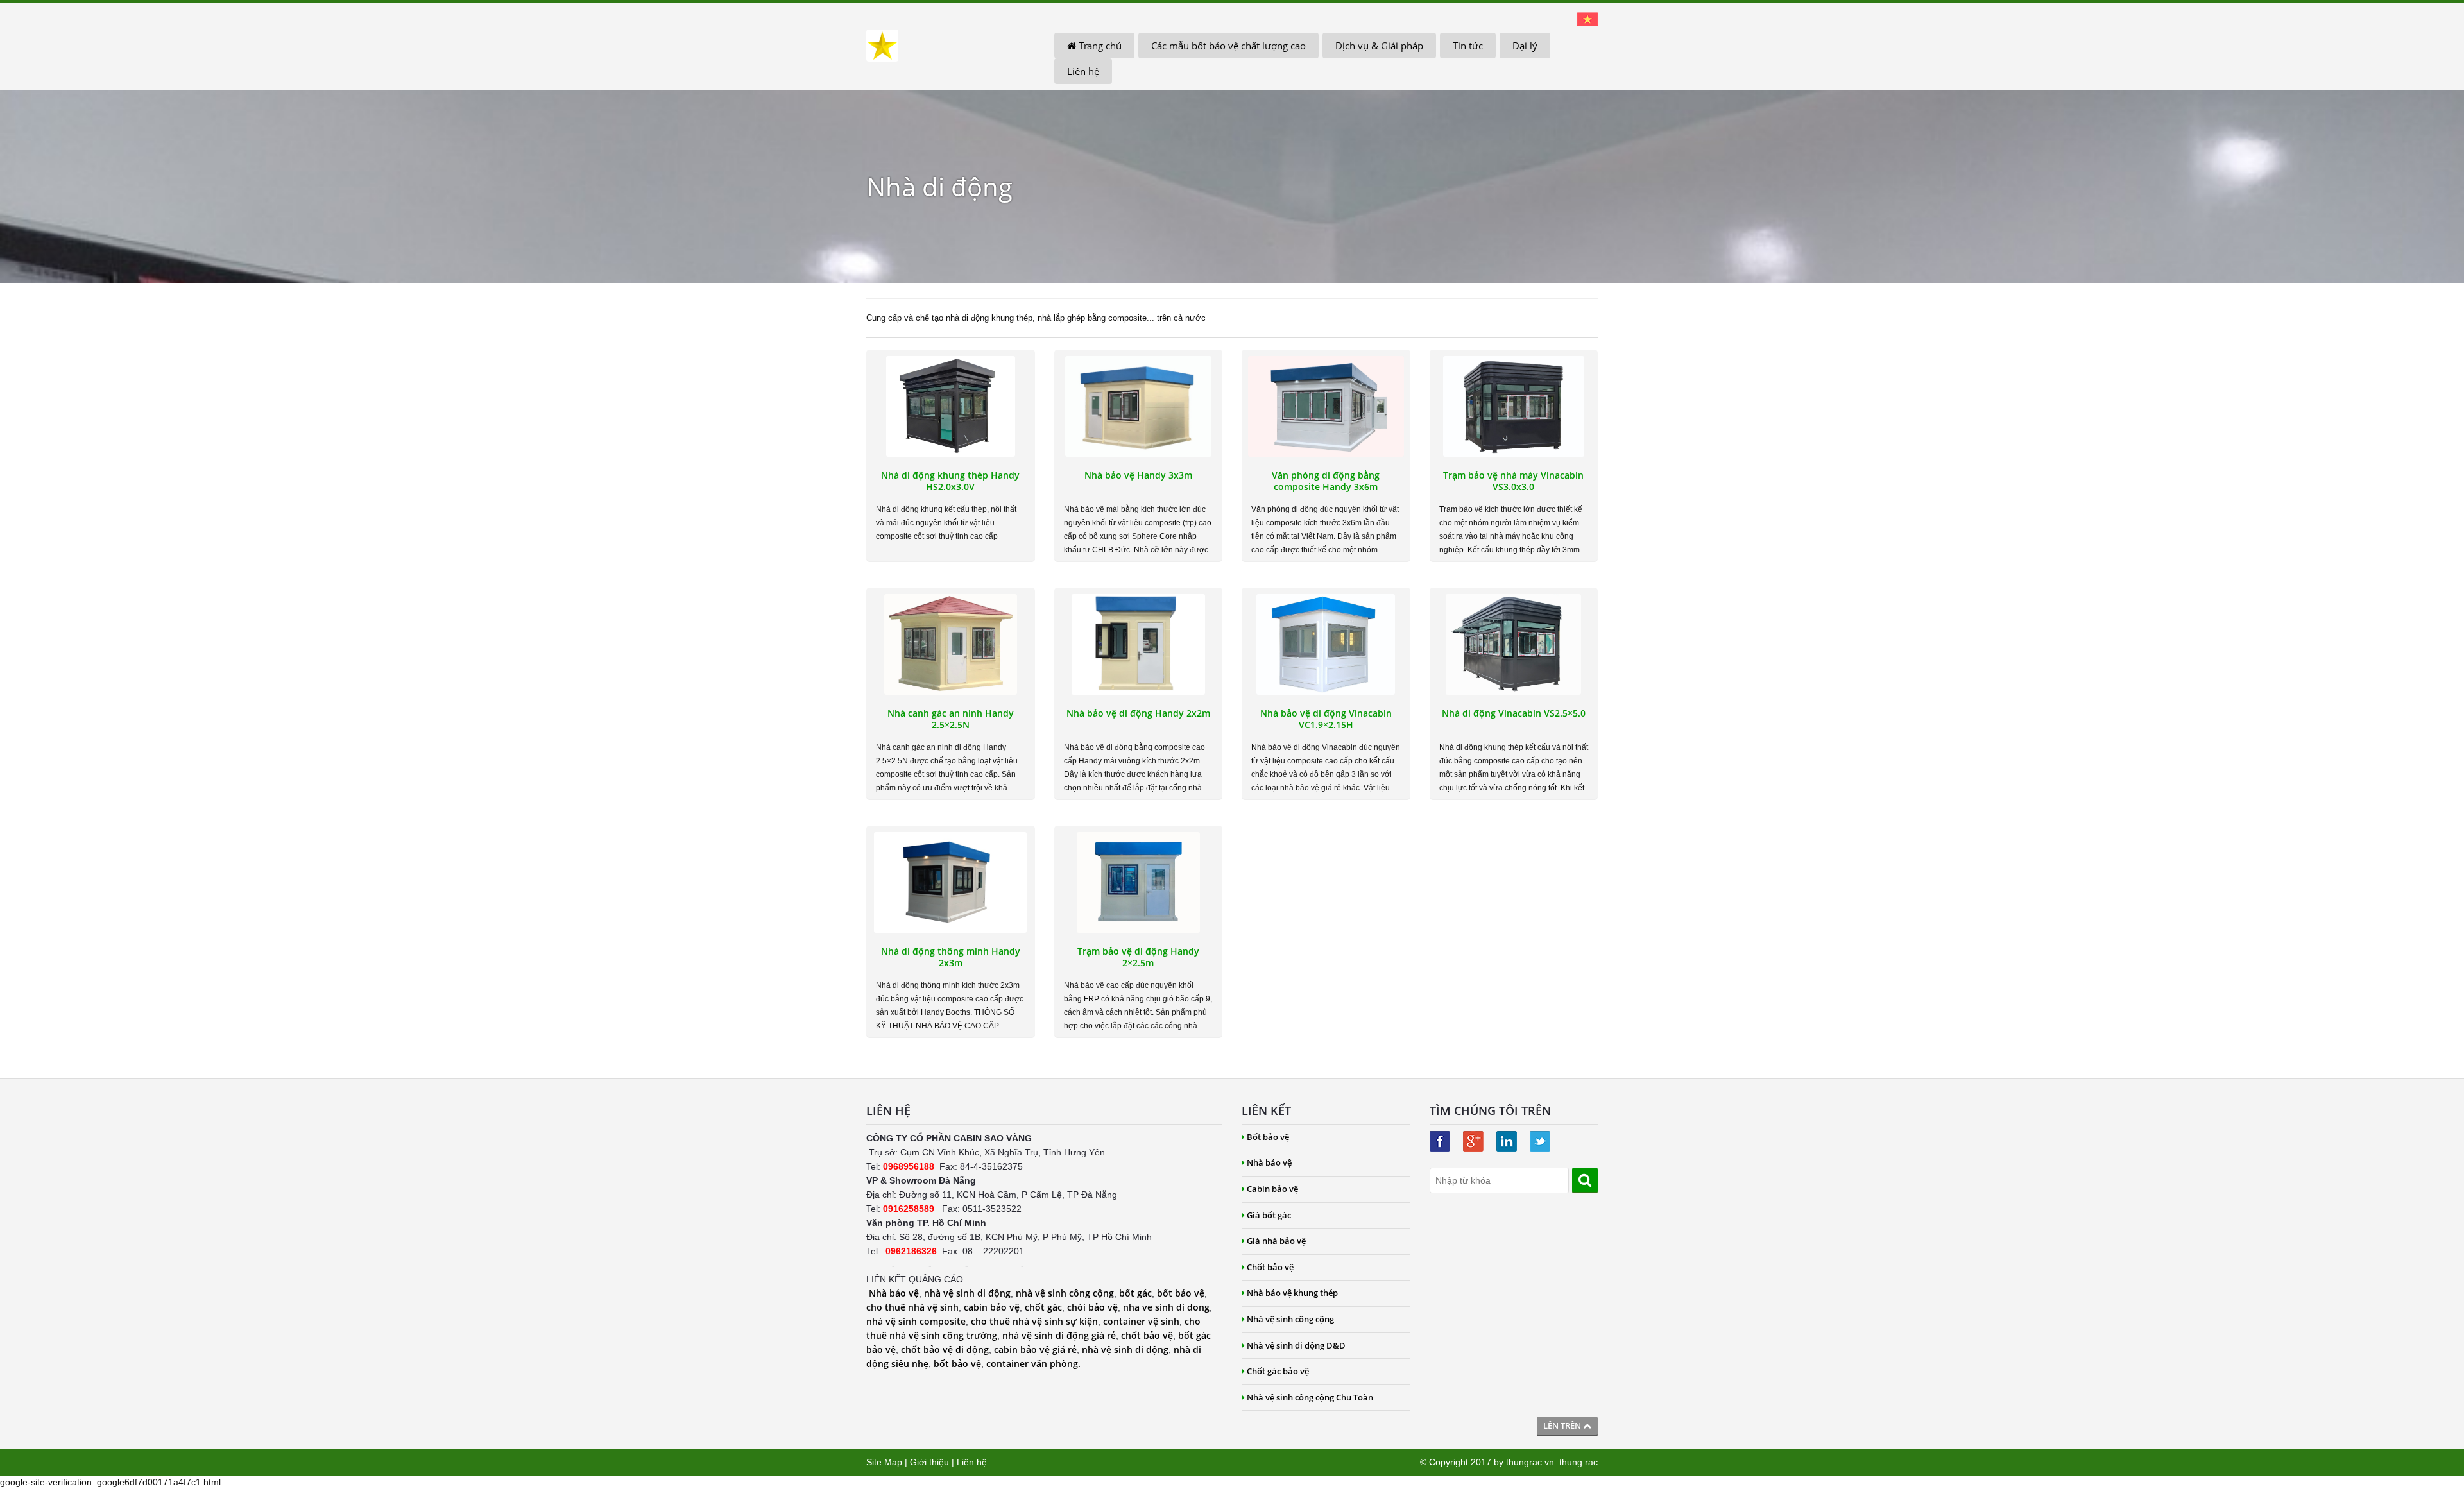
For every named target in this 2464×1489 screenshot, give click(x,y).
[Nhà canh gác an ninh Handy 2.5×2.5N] (951, 644)
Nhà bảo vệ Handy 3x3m (1138, 475)
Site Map (884, 1462)
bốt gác (1135, 1293)
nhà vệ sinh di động (967, 1293)
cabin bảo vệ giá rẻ (1035, 1349)
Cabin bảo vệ (1272, 1189)
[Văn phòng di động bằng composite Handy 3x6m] (1326, 406)
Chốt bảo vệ (1270, 1267)
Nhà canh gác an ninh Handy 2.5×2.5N (951, 719)
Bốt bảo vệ (1268, 1137)
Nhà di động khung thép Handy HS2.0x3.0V (950, 481)
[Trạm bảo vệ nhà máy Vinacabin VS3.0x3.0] (1514, 406)
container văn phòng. (1033, 1364)
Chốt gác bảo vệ (1278, 1371)
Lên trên (1563, 1425)
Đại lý (1525, 46)
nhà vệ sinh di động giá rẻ (1059, 1335)
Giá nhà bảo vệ (1276, 1241)
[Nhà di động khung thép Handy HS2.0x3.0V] (951, 406)
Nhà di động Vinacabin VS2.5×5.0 (1514, 713)
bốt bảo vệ (1181, 1293)
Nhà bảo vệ (894, 1293)
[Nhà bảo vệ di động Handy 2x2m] (1139, 644)
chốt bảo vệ (1147, 1335)
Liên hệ (1083, 71)
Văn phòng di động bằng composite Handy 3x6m (1326, 481)
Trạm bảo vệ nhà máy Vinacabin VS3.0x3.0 (1513, 481)
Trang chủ (1099, 46)
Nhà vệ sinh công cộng (1290, 1319)
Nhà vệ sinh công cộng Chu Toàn (1310, 1397)
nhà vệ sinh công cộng (1065, 1293)
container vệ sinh (1141, 1321)
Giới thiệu (929, 1462)
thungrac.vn (1530, 1462)
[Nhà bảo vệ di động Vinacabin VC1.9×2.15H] (1326, 644)
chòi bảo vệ (1092, 1307)
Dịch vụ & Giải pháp (1379, 46)
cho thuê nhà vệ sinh (912, 1307)
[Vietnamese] (1587, 19)
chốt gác (1043, 1307)
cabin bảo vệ (992, 1307)
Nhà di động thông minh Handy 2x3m (951, 957)
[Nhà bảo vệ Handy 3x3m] (1139, 406)
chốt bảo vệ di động (945, 1349)
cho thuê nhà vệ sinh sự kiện (1034, 1321)
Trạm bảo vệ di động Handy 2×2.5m (1138, 957)
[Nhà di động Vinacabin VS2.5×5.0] (1514, 644)
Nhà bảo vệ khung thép (1292, 1293)
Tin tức (1468, 46)
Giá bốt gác (1269, 1215)
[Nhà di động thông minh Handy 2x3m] (951, 882)
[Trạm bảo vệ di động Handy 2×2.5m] (1139, 882)
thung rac (1579, 1462)
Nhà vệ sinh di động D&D (1296, 1345)
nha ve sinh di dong (1166, 1307)
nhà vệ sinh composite (916, 1321)
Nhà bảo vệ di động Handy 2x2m (1138, 713)
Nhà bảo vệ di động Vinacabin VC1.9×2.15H (1326, 719)
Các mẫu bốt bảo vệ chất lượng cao (1228, 46)
